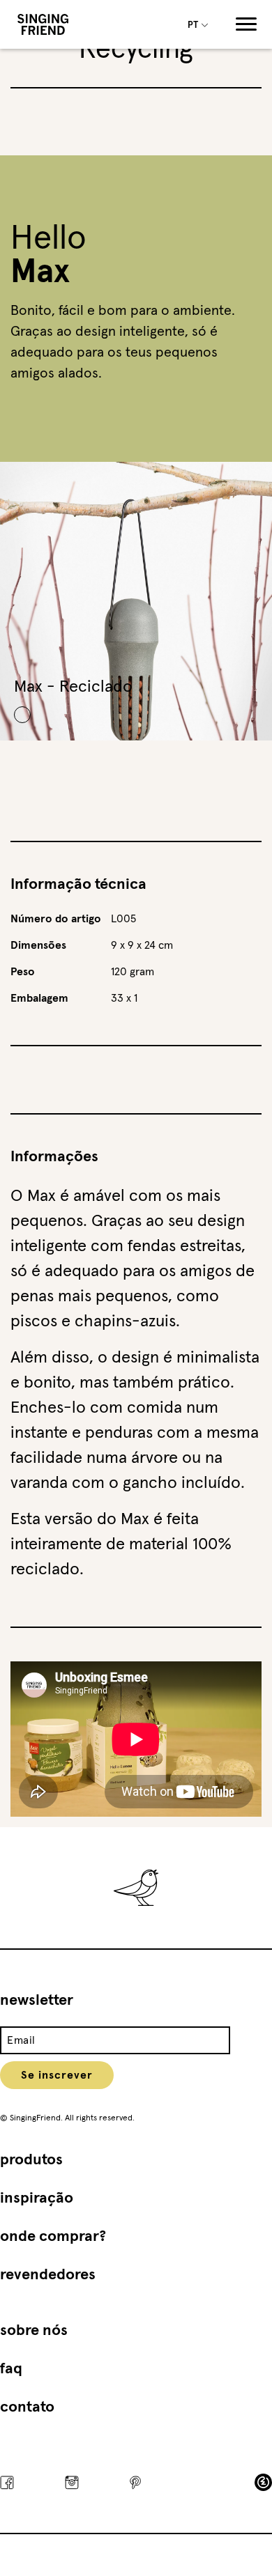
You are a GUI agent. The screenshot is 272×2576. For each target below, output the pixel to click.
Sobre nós (34, 2331)
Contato (27, 2407)
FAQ (11, 2369)
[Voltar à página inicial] (43, 24)
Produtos (31, 2160)
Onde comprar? (53, 2237)
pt (194, 25)
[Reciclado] (22, 715)
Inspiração (37, 2198)
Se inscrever (57, 2075)
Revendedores (48, 2275)
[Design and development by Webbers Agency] (263, 2482)
